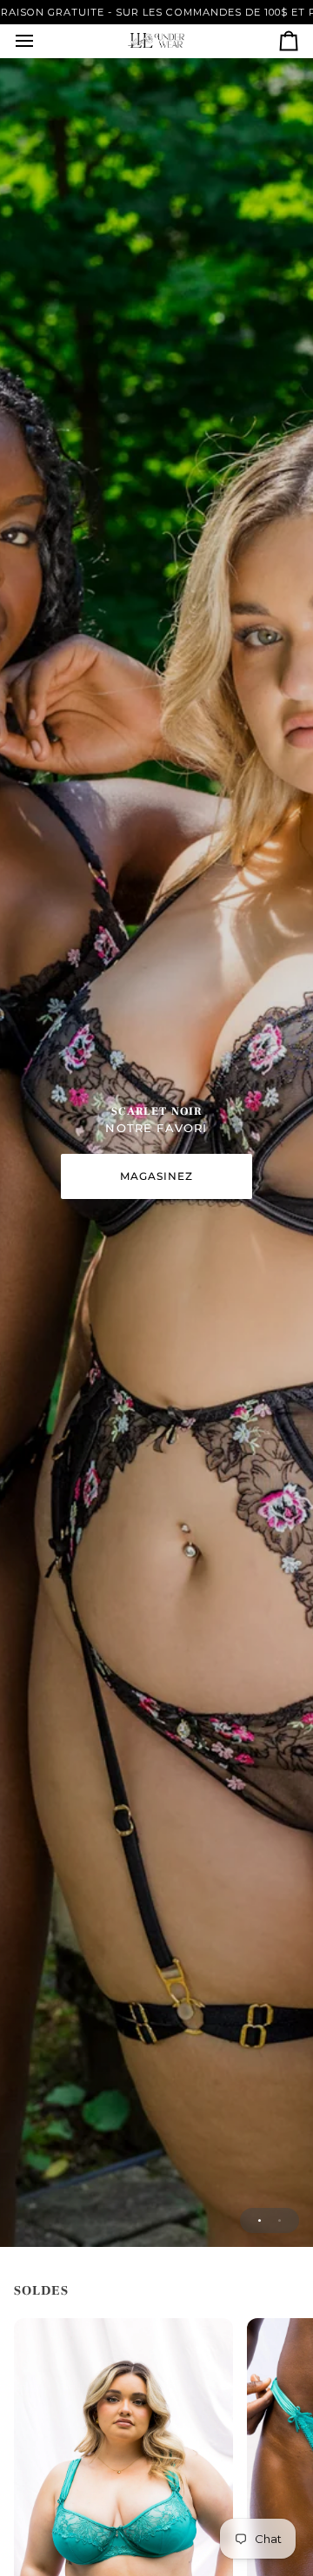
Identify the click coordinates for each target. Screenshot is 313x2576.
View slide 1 (260, 2220)
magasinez (157, 1176)
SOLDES (41, 2291)
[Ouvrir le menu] (40, 41)
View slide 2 (280, 2220)
